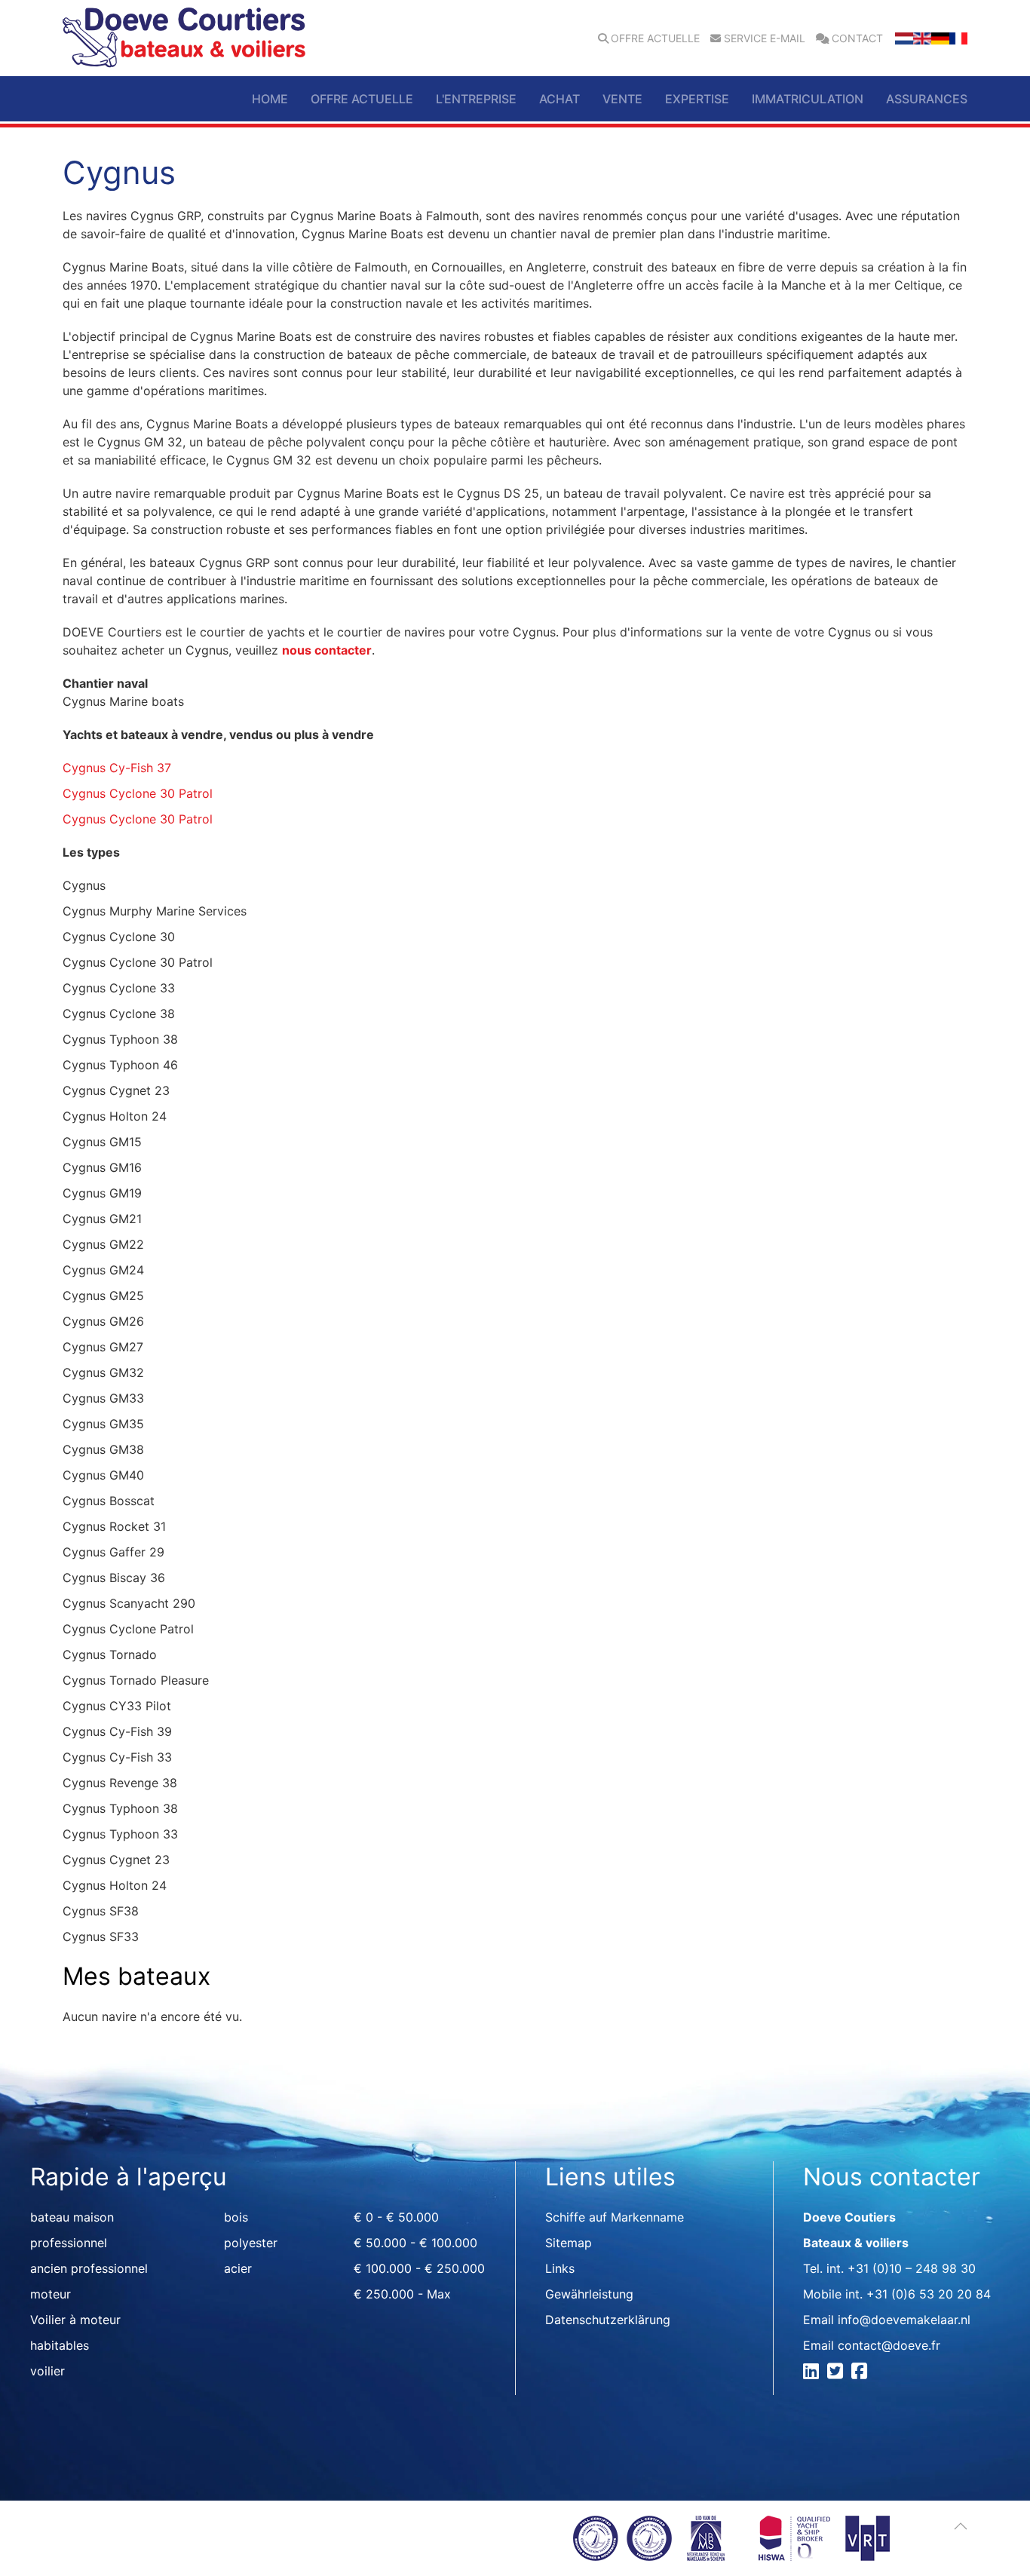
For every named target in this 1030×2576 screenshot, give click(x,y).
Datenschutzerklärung (608, 2320)
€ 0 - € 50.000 (396, 2217)
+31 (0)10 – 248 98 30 (912, 2268)
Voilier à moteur (75, 2320)
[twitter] (837, 2373)
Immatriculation (808, 99)
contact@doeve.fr (889, 2345)
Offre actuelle (655, 38)
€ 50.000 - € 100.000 (415, 2243)
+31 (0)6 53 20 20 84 (929, 2294)
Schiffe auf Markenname (615, 2217)
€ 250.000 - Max (402, 2294)
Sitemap (569, 2243)
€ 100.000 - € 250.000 (419, 2268)
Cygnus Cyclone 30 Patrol (138, 793)
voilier (48, 2371)
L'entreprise (476, 99)
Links (560, 2268)
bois (236, 2217)
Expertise (697, 99)
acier (238, 2268)
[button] (961, 2526)
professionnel (69, 2243)
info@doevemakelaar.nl (904, 2320)
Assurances (927, 99)
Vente (622, 99)
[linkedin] (813, 2373)
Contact (857, 38)
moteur (51, 2294)
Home (270, 99)
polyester (251, 2243)
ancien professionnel (89, 2268)
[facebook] (861, 2373)
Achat (559, 99)
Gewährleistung (589, 2294)
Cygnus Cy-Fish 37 (117, 768)
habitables (60, 2345)
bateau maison (72, 2217)
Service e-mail (765, 38)
